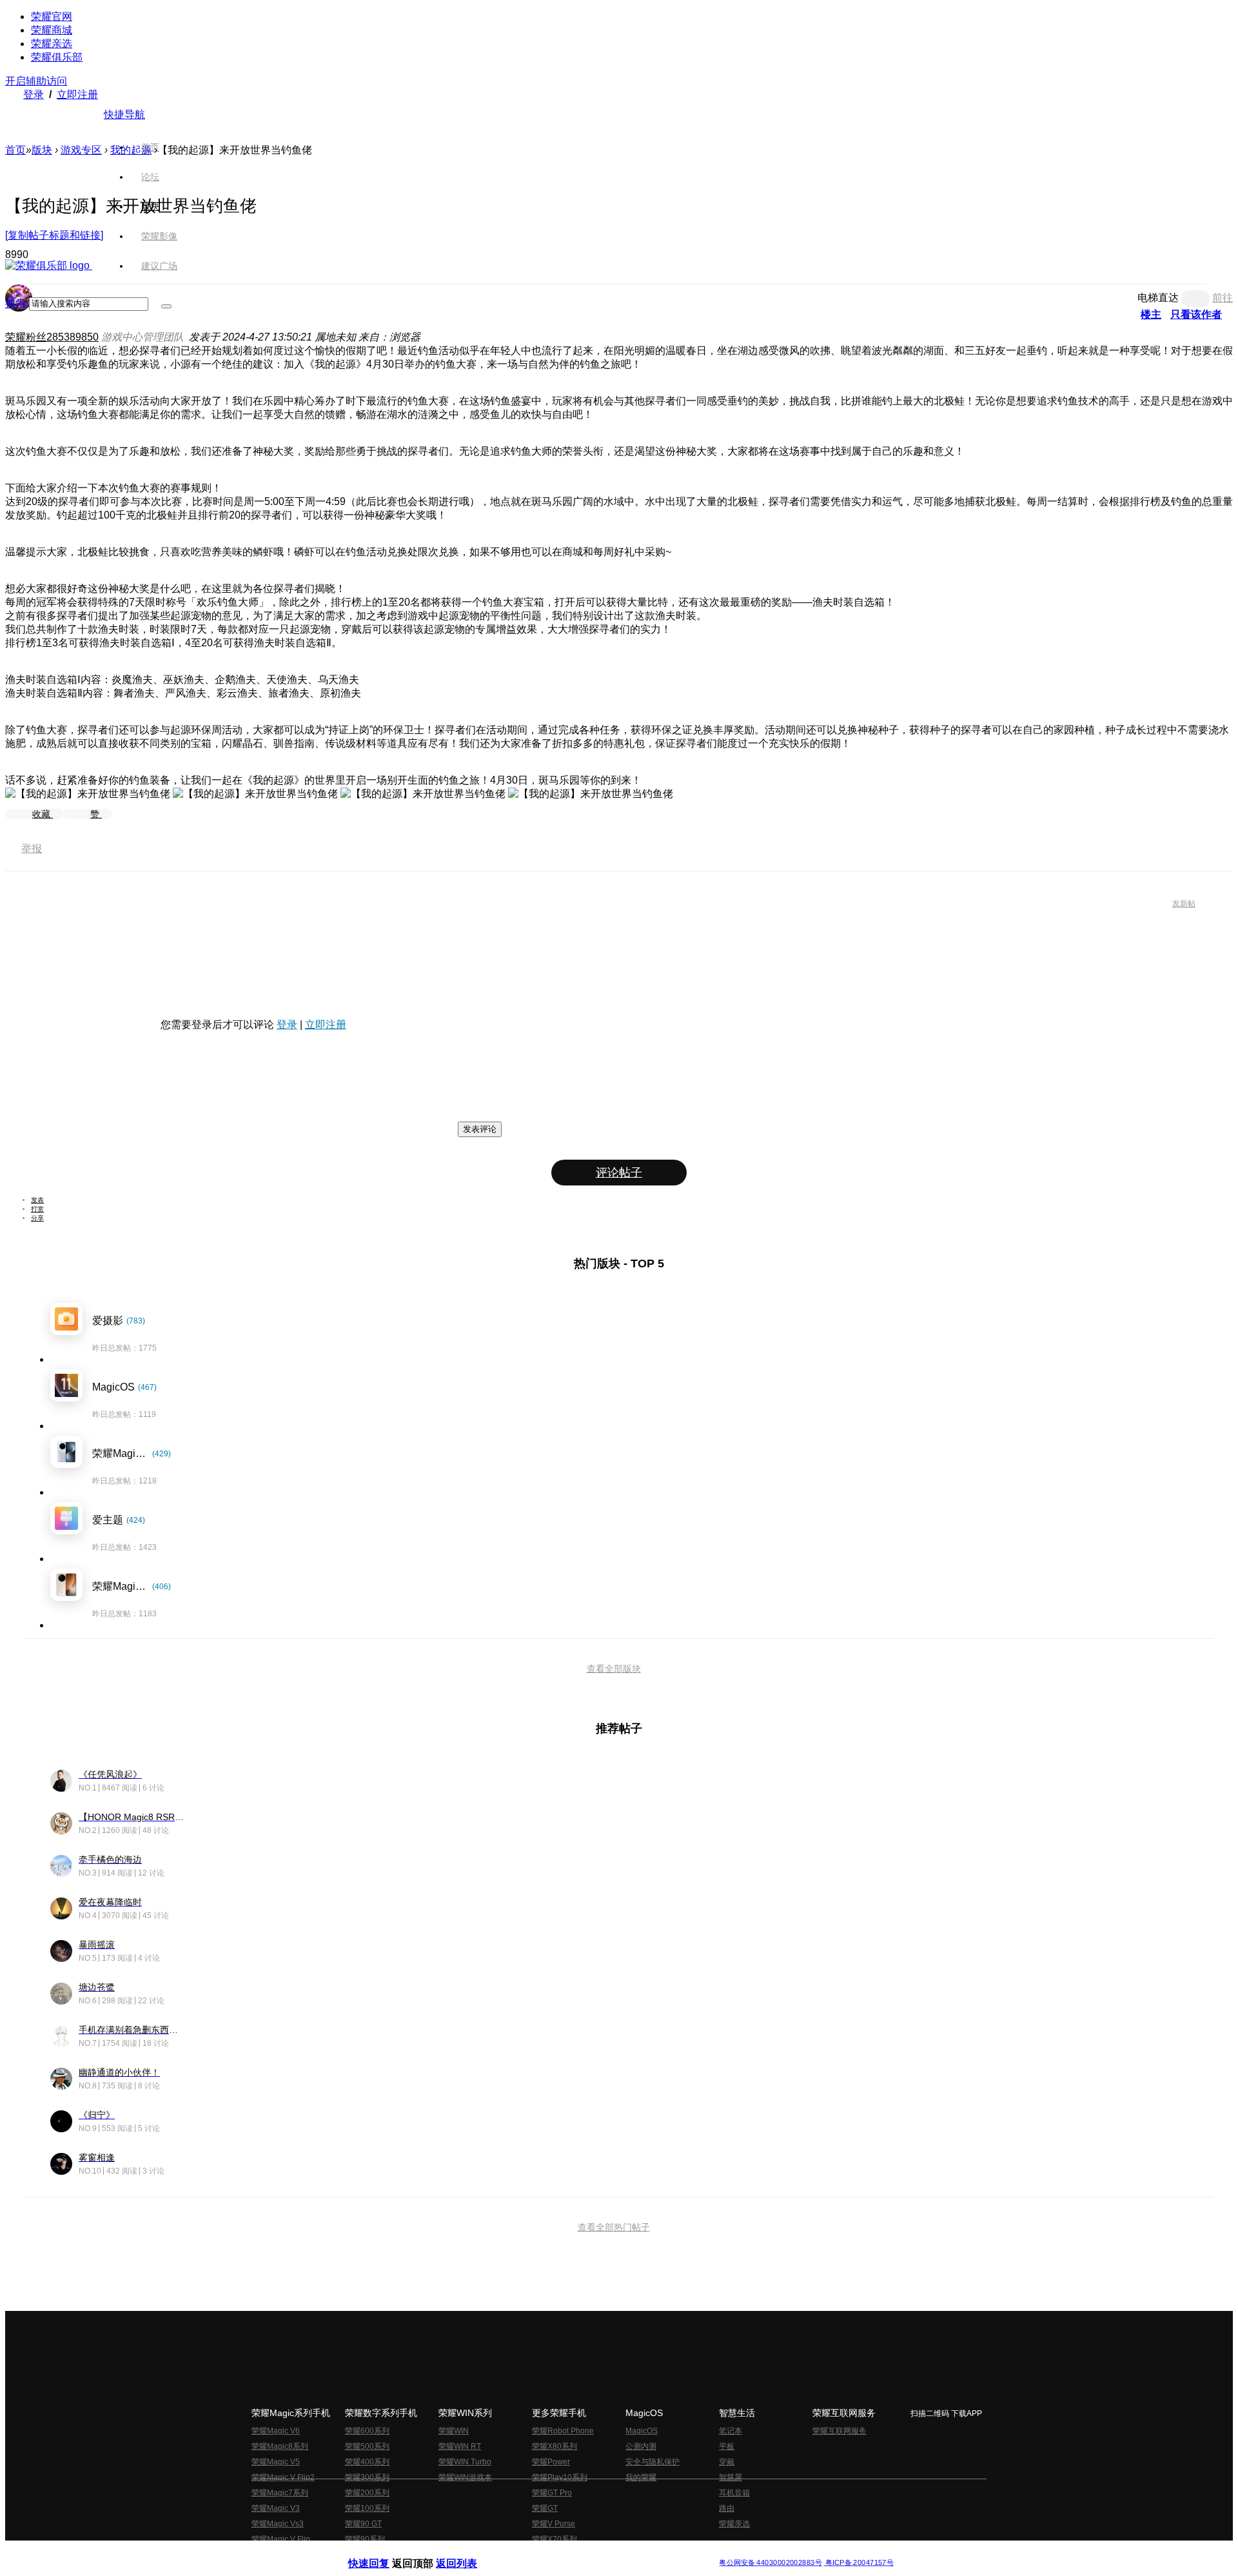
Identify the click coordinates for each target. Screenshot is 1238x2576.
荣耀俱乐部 (57, 57)
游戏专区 (81, 150)
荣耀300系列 (367, 2477)
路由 (727, 2508)
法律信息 (576, 2552)
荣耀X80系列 (555, 2446)
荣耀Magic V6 (276, 2431)
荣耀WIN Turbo (465, 2462)
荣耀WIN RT (460, 2446)
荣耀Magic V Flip (281, 2539)
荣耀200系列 (367, 2493)
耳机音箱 (734, 2493)
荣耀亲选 (52, 44)
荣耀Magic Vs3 (278, 2524)
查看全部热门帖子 (614, 2227)
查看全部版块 (614, 1669)
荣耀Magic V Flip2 (283, 2477)
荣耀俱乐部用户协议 (383, 2552)
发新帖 (1184, 904)
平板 (727, 2446)
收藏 (43, 814)
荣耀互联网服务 (840, 2431)
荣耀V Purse (554, 2524)
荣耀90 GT (363, 2524)
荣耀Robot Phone (563, 2431)
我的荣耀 (641, 2477)
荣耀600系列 (367, 2431)
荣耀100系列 (367, 2508)
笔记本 (731, 2431)
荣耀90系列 (365, 2539)
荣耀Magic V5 (276, 2462)
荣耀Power (551, 2462)
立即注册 (77, 94)
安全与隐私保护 (653, 2462)
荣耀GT (545, 2508)
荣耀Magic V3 (276, 2508)
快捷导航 (124, 114)
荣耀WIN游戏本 (465, 2477)
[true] (166, 306)
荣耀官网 (52, 16)
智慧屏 (731, 2477)
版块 (42, 150)
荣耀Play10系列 (560, 2477)
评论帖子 (619, 1173)
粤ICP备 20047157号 (859, 2563)
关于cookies (540, 2552)
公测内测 (641, 2446)
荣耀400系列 (367, 2462)
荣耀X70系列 (555, 2539)
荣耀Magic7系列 (280, 2493)
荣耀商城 (52, 30)
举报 (32, 848)
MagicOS (642, 2431)
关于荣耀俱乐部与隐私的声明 (468, 2552)
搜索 (15, 303)
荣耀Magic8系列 (280, 2446)
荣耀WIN (454, 2431)
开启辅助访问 (36, 81)
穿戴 (727, 2462)
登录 (34, 94)
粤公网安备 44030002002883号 (770, 2563)
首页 (150, 147)
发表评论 (480, 1129)
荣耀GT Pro (552, 2493)
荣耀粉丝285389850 (52, 337)
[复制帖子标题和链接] (54, 235)
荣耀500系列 (367, 2446)
